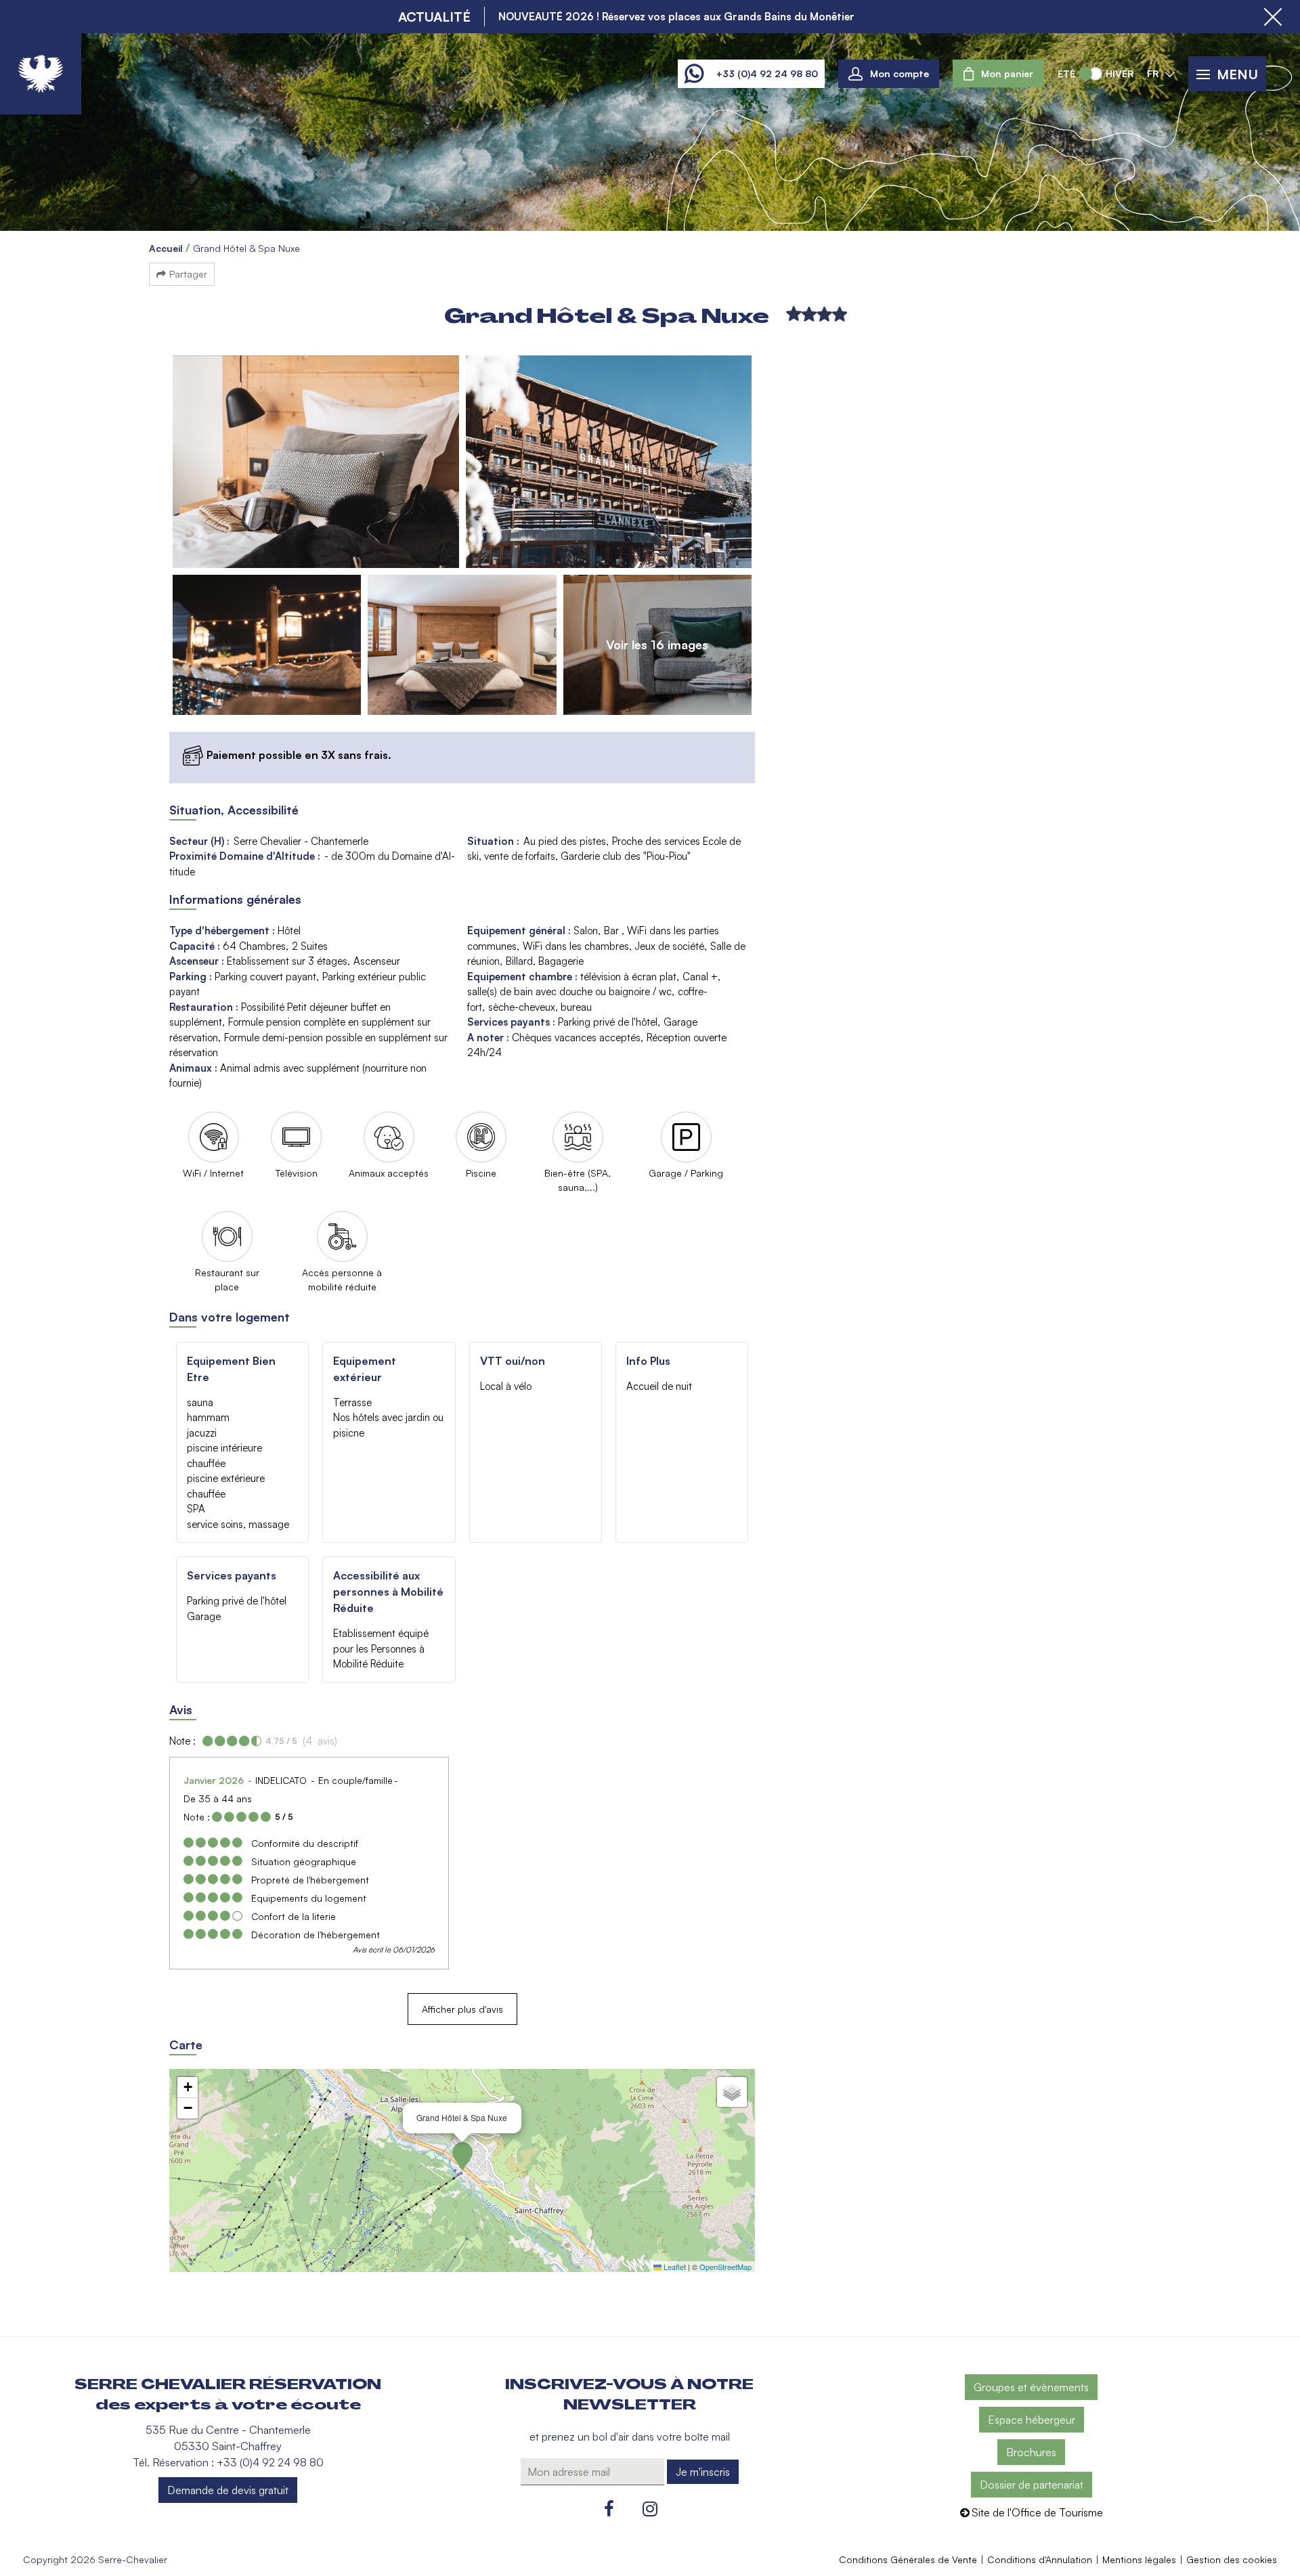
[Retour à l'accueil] (41, 74)
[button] (998, 73)
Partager (188, 274)
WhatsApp (694, 74)
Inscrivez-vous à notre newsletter (629, 2395)
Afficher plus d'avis (462, 2009)
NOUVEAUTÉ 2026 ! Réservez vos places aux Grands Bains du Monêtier (676, 16)
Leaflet (674, 2267)
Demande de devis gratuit (228, 2490)
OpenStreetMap (725, 2267)
